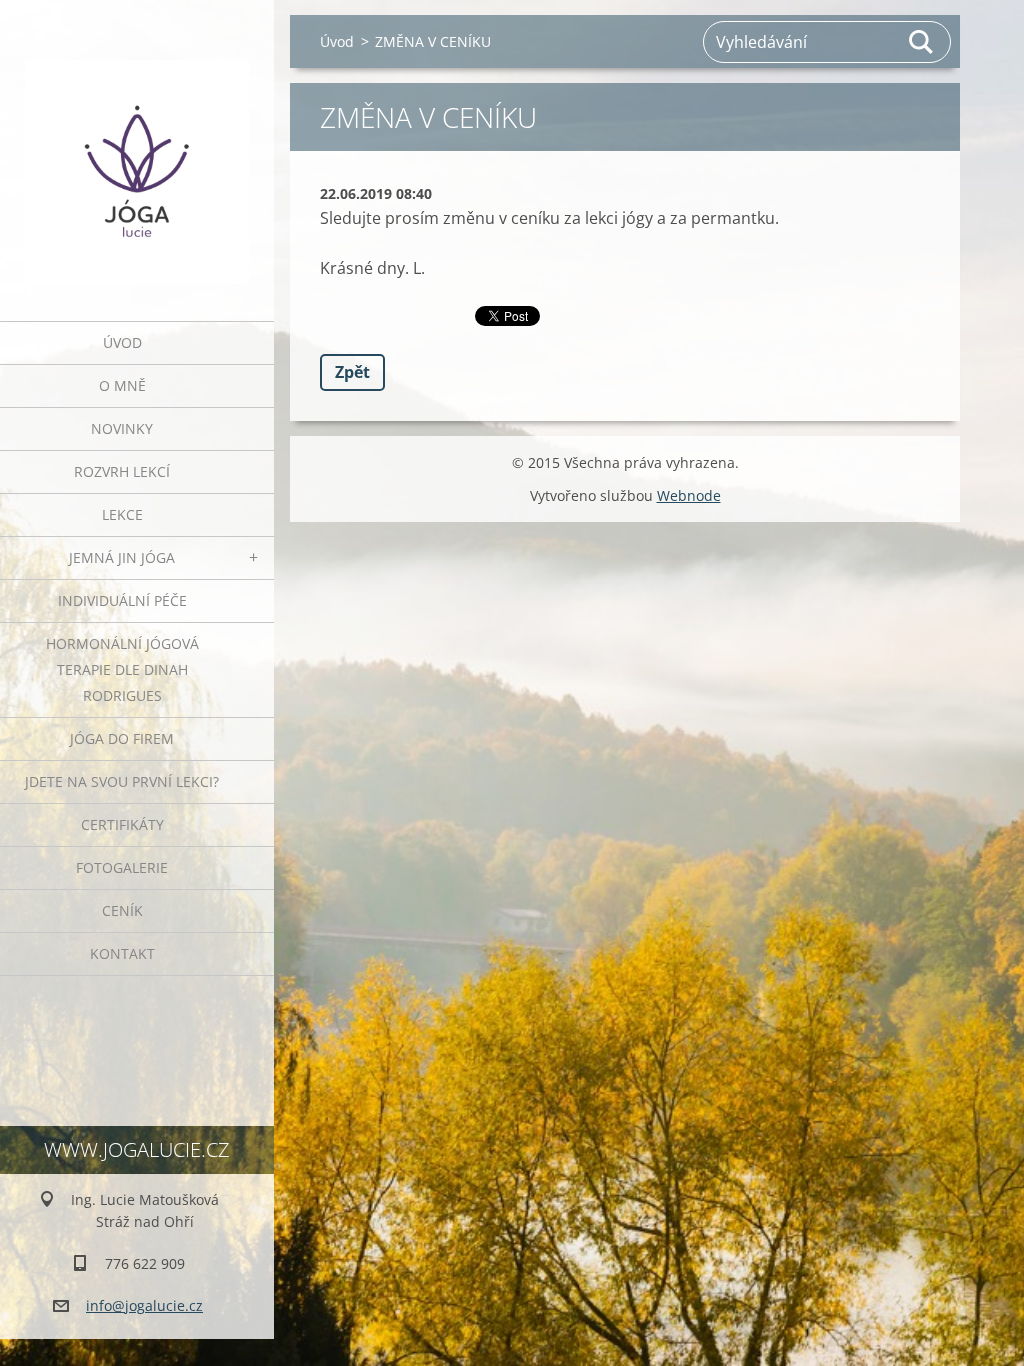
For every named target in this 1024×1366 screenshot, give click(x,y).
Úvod (122, 342)
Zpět (352, 372)
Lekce (122, 514)
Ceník (122, 910)
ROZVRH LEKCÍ (122, 471)
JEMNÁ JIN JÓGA (122, 557)
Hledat (922, 42)
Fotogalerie (122, 867)
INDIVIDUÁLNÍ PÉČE (122, 600)
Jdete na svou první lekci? (122, 781)
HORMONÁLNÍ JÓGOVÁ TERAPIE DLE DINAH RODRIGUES (122, 669)
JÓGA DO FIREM (122, 738)
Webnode (689, 495)
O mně (122, 385)
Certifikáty (122, 824)
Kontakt (122, 953)
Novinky (122, 428)
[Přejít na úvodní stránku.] (137, 148)
